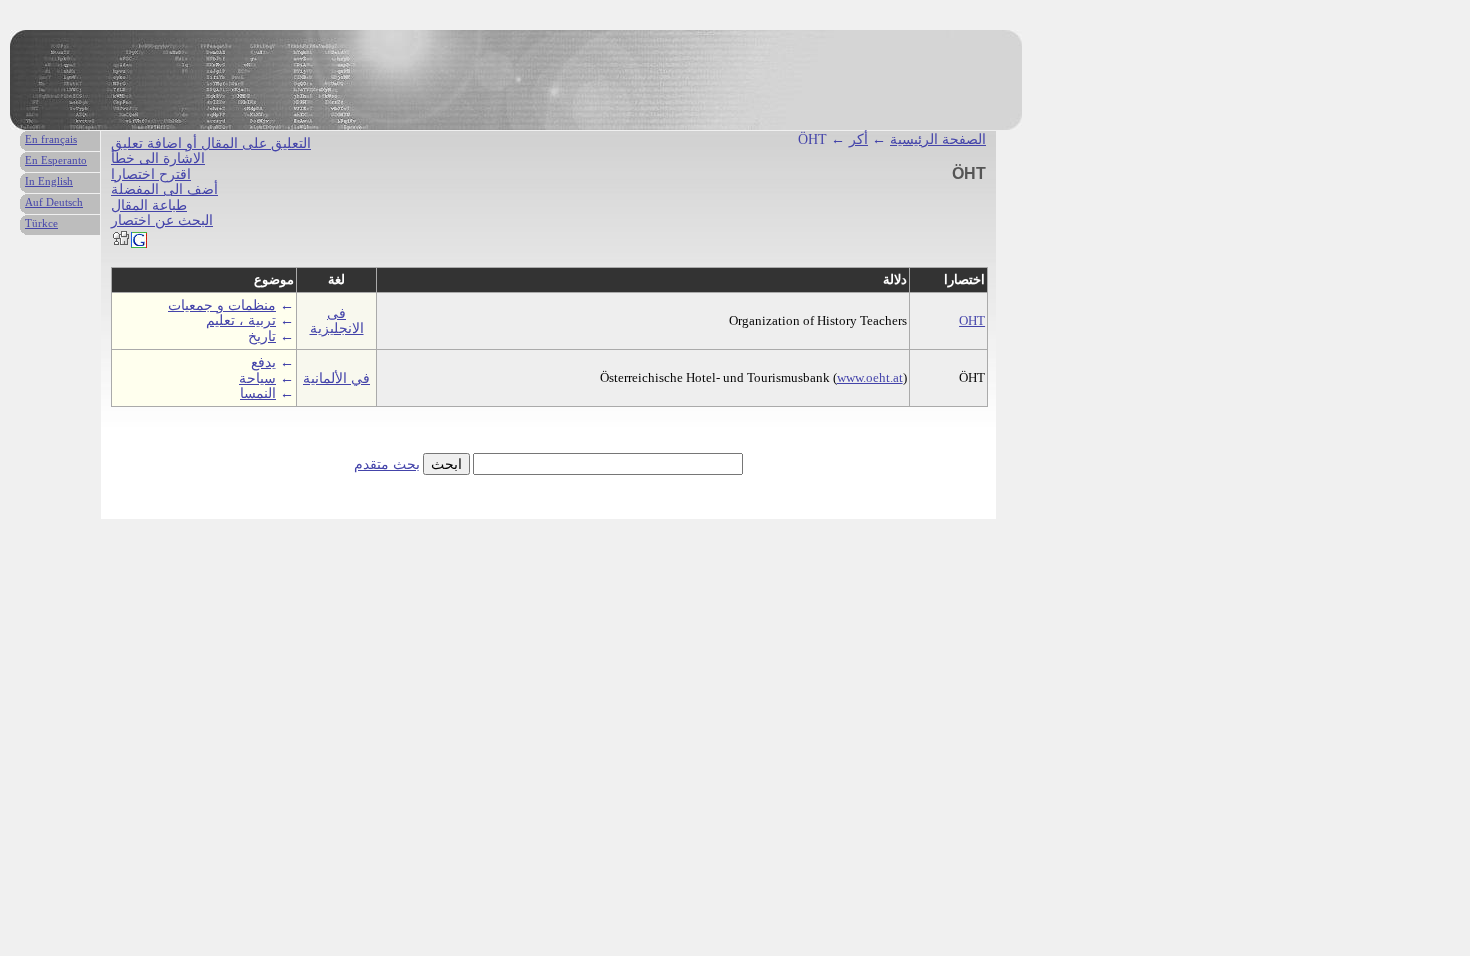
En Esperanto (56, 160)
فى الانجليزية (337, 321)
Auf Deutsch (54, 202)
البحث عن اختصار (162, 220)
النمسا (258, 393)
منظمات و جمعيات (222, 305)
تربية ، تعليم (241, 320)
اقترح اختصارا (151, 174)
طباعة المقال (149, 205)
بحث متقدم (387, 464)
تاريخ (262, 336)
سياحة (257, 378)
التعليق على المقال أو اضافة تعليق (211, 143)
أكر (858, 139)
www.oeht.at (870, 377)
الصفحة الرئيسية (938, 139)
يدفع (263, 362)
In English (49, 181)
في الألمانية (336, 378)
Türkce (41, 223)
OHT (972, 320)
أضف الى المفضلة (164, 189)
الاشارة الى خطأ (158, 158)
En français (51, 139)
